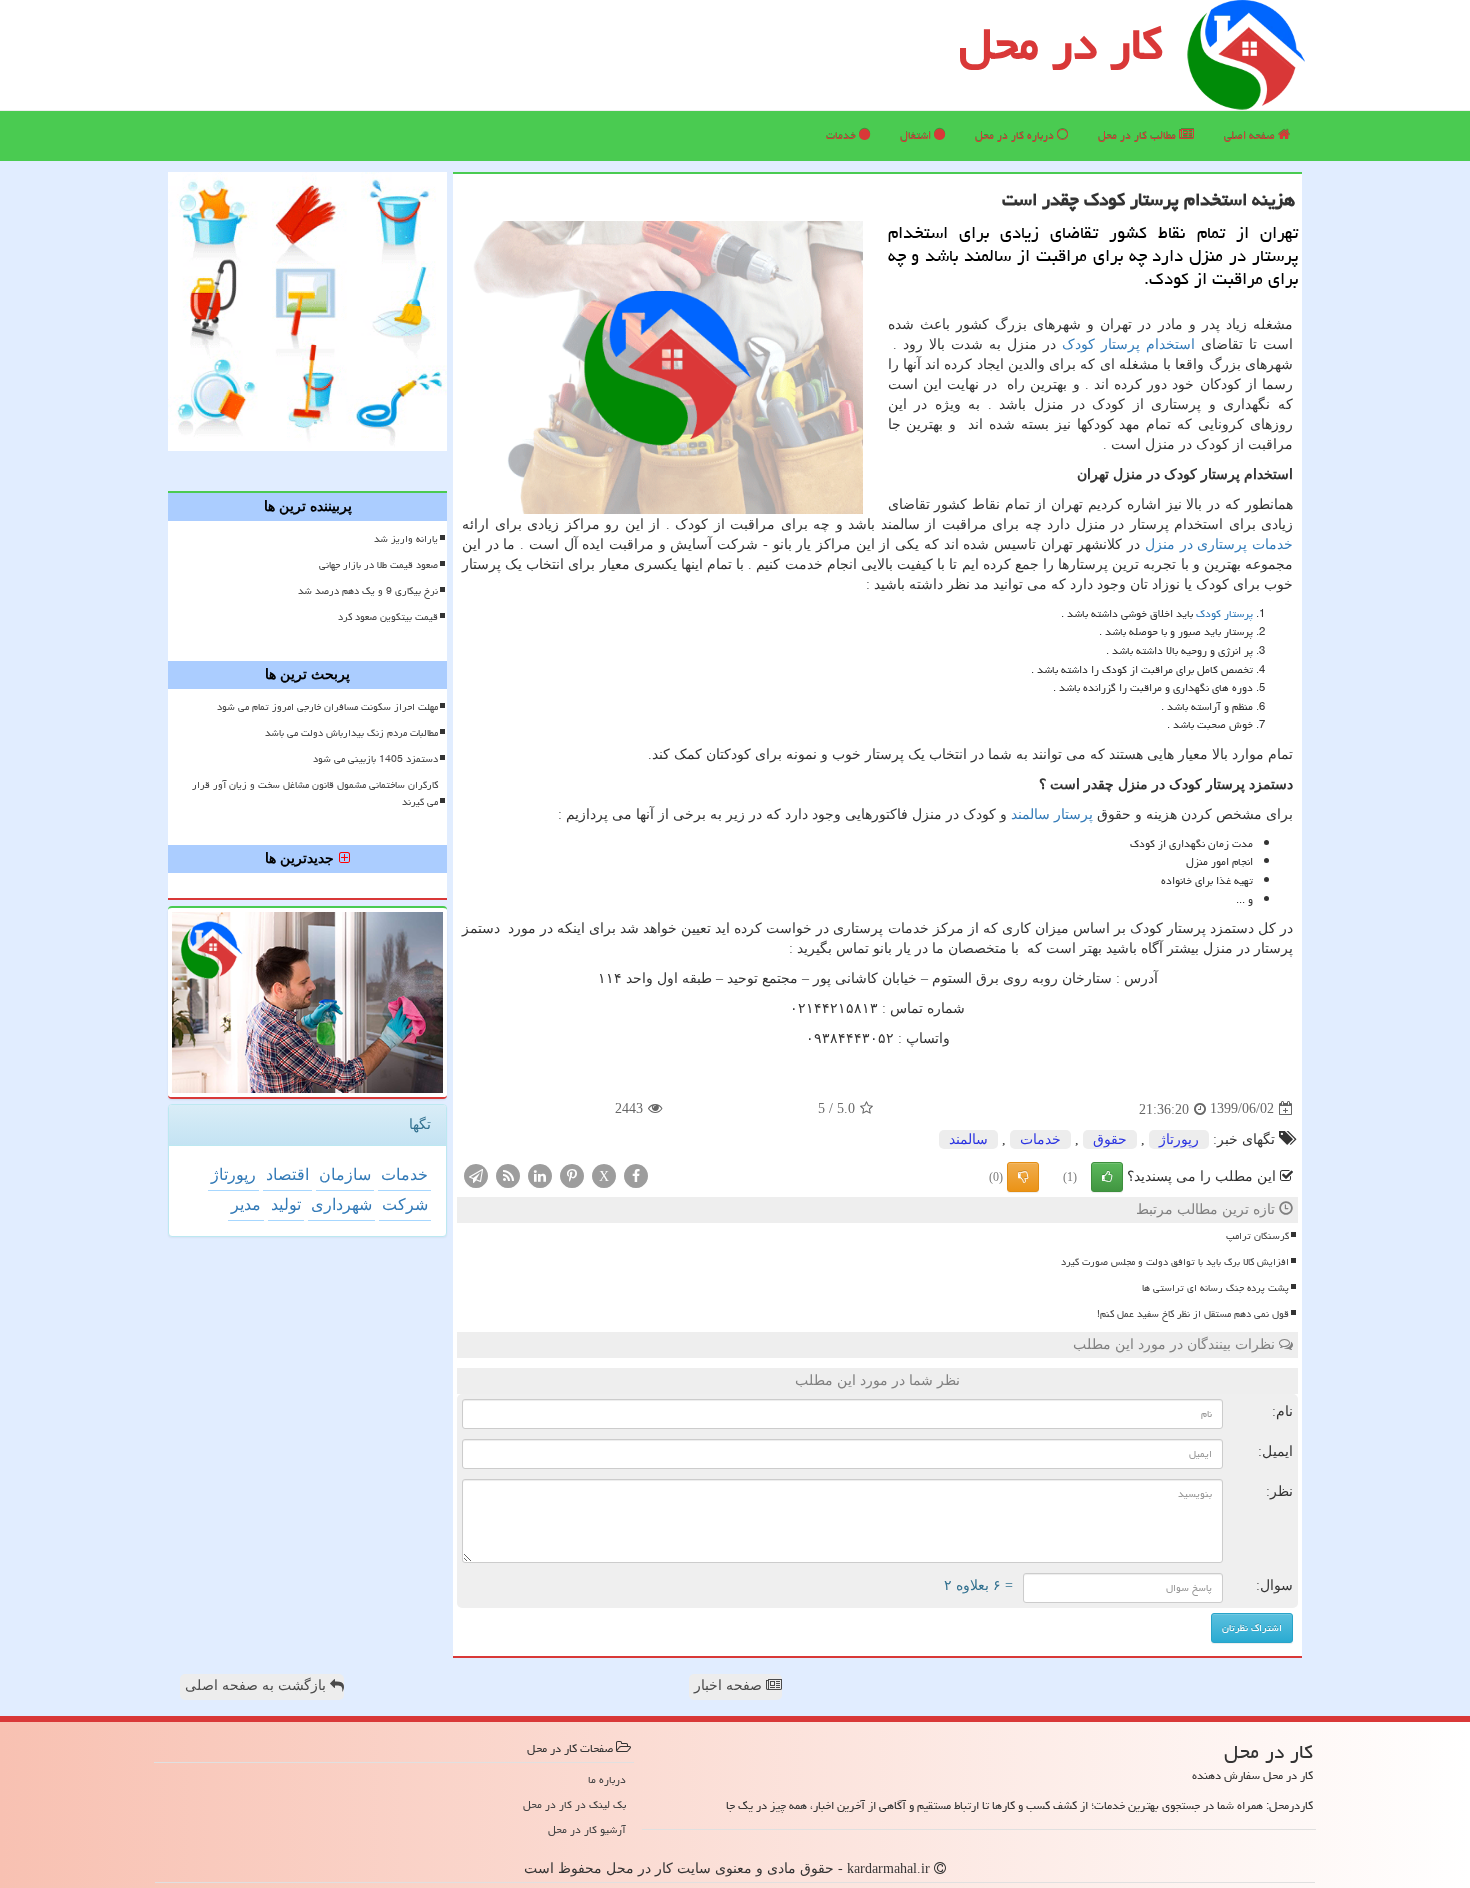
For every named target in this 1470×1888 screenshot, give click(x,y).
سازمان (345, 1174)
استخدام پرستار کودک (1128, 344)
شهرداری (341, 1204)
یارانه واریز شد (406, 539)
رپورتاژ (1179, 1139)
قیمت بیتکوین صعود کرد (388, 617)
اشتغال (917, 135)
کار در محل (1061, 44)
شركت (405, 1204)
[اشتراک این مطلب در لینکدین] (540, 1174)
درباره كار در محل (1016, 135)
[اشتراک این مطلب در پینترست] (572, 1174)
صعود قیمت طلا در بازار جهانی (378, 565)
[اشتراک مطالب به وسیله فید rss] (508, 1174)
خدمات (842, 135)
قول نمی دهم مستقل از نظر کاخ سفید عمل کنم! (1193, 1314)
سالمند (968, 1139)
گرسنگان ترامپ (1257, 1236)
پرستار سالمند (1052, 814)
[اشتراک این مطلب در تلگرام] (476, 1174)
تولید (286, 1204)
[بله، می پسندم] (1107, 1177)
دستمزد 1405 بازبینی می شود (375, 759)
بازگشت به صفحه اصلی (257, 1685)
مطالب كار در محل (1138, 135)
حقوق (1110, 1139)
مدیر (246, 1204)
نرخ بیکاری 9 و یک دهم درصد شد (368, 591)
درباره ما (607, 1779)
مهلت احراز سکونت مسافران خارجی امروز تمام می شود (327, 707)
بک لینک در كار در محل (574, 1804)
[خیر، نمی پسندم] (1023, 1177)
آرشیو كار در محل (587, 1829)
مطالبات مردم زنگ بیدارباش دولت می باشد (351, 733)
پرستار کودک (1224, 613)
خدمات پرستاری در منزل (1219, 544)
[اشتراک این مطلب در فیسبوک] (636, 1174)
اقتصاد (287, 1174)
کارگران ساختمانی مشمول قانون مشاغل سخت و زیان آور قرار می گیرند (315, 793)
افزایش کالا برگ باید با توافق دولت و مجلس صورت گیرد (1175, 1262)
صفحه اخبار (730, 1685)
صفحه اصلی (1251, 135)
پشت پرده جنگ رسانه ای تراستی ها (1215, 1288)
